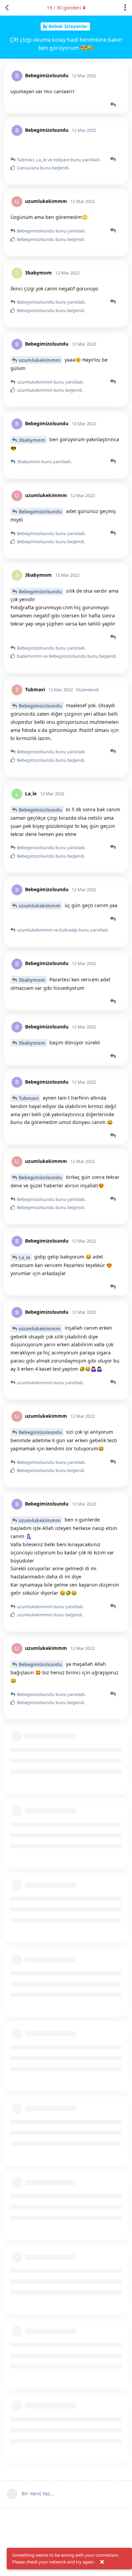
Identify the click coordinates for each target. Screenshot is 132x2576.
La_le (24, 1257)
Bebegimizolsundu (40, 512)
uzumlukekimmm (40, 360)
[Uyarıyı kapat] (102, 2562)
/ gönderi (64, 8)
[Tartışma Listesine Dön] (7, 8)
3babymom (32, 440)
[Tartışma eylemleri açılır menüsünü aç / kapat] (125, 8)
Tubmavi (29, 1098)
